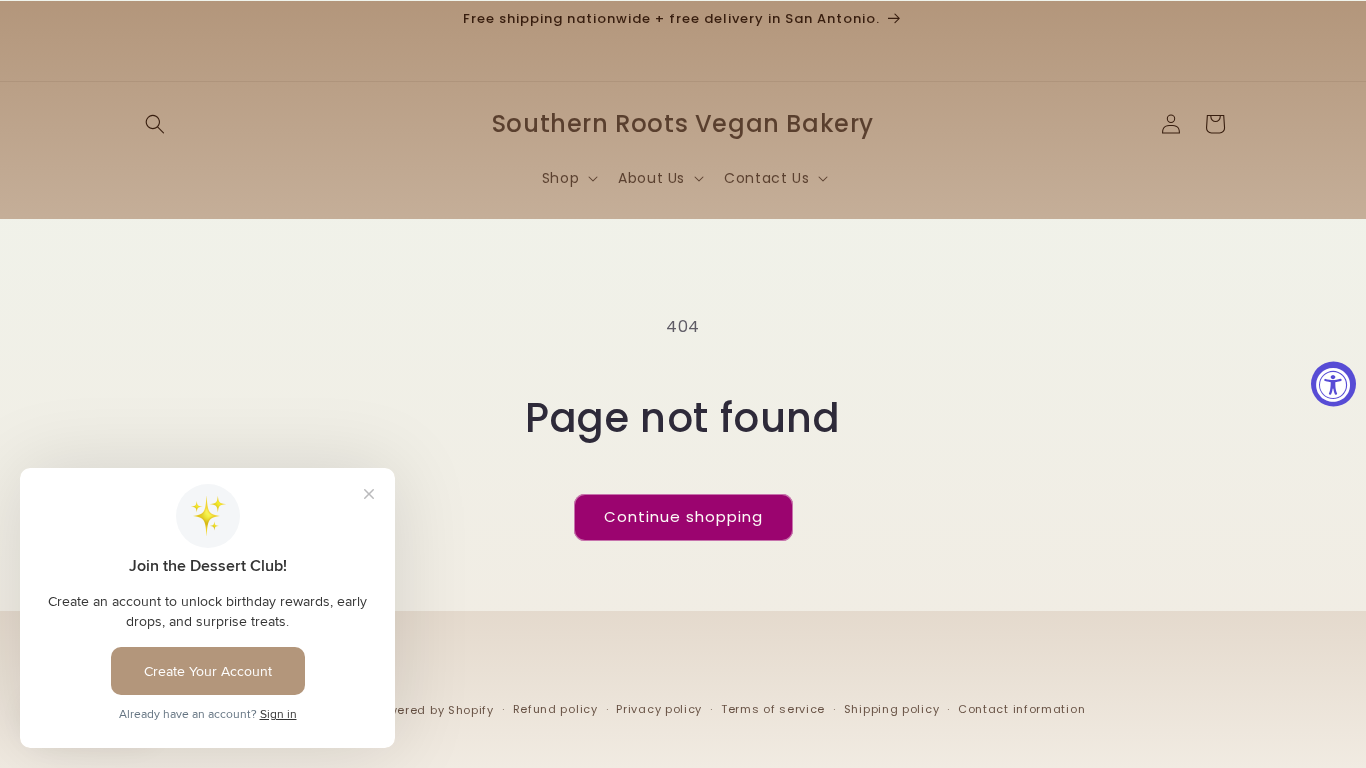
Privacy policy (659, 709)
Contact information (1021, 709)
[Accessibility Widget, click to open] (1333, 384)
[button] (155, 124)
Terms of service (773, 709)
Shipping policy (892, 709)
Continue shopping (683, 516)
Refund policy (555, 709)
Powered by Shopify (433, 710)
